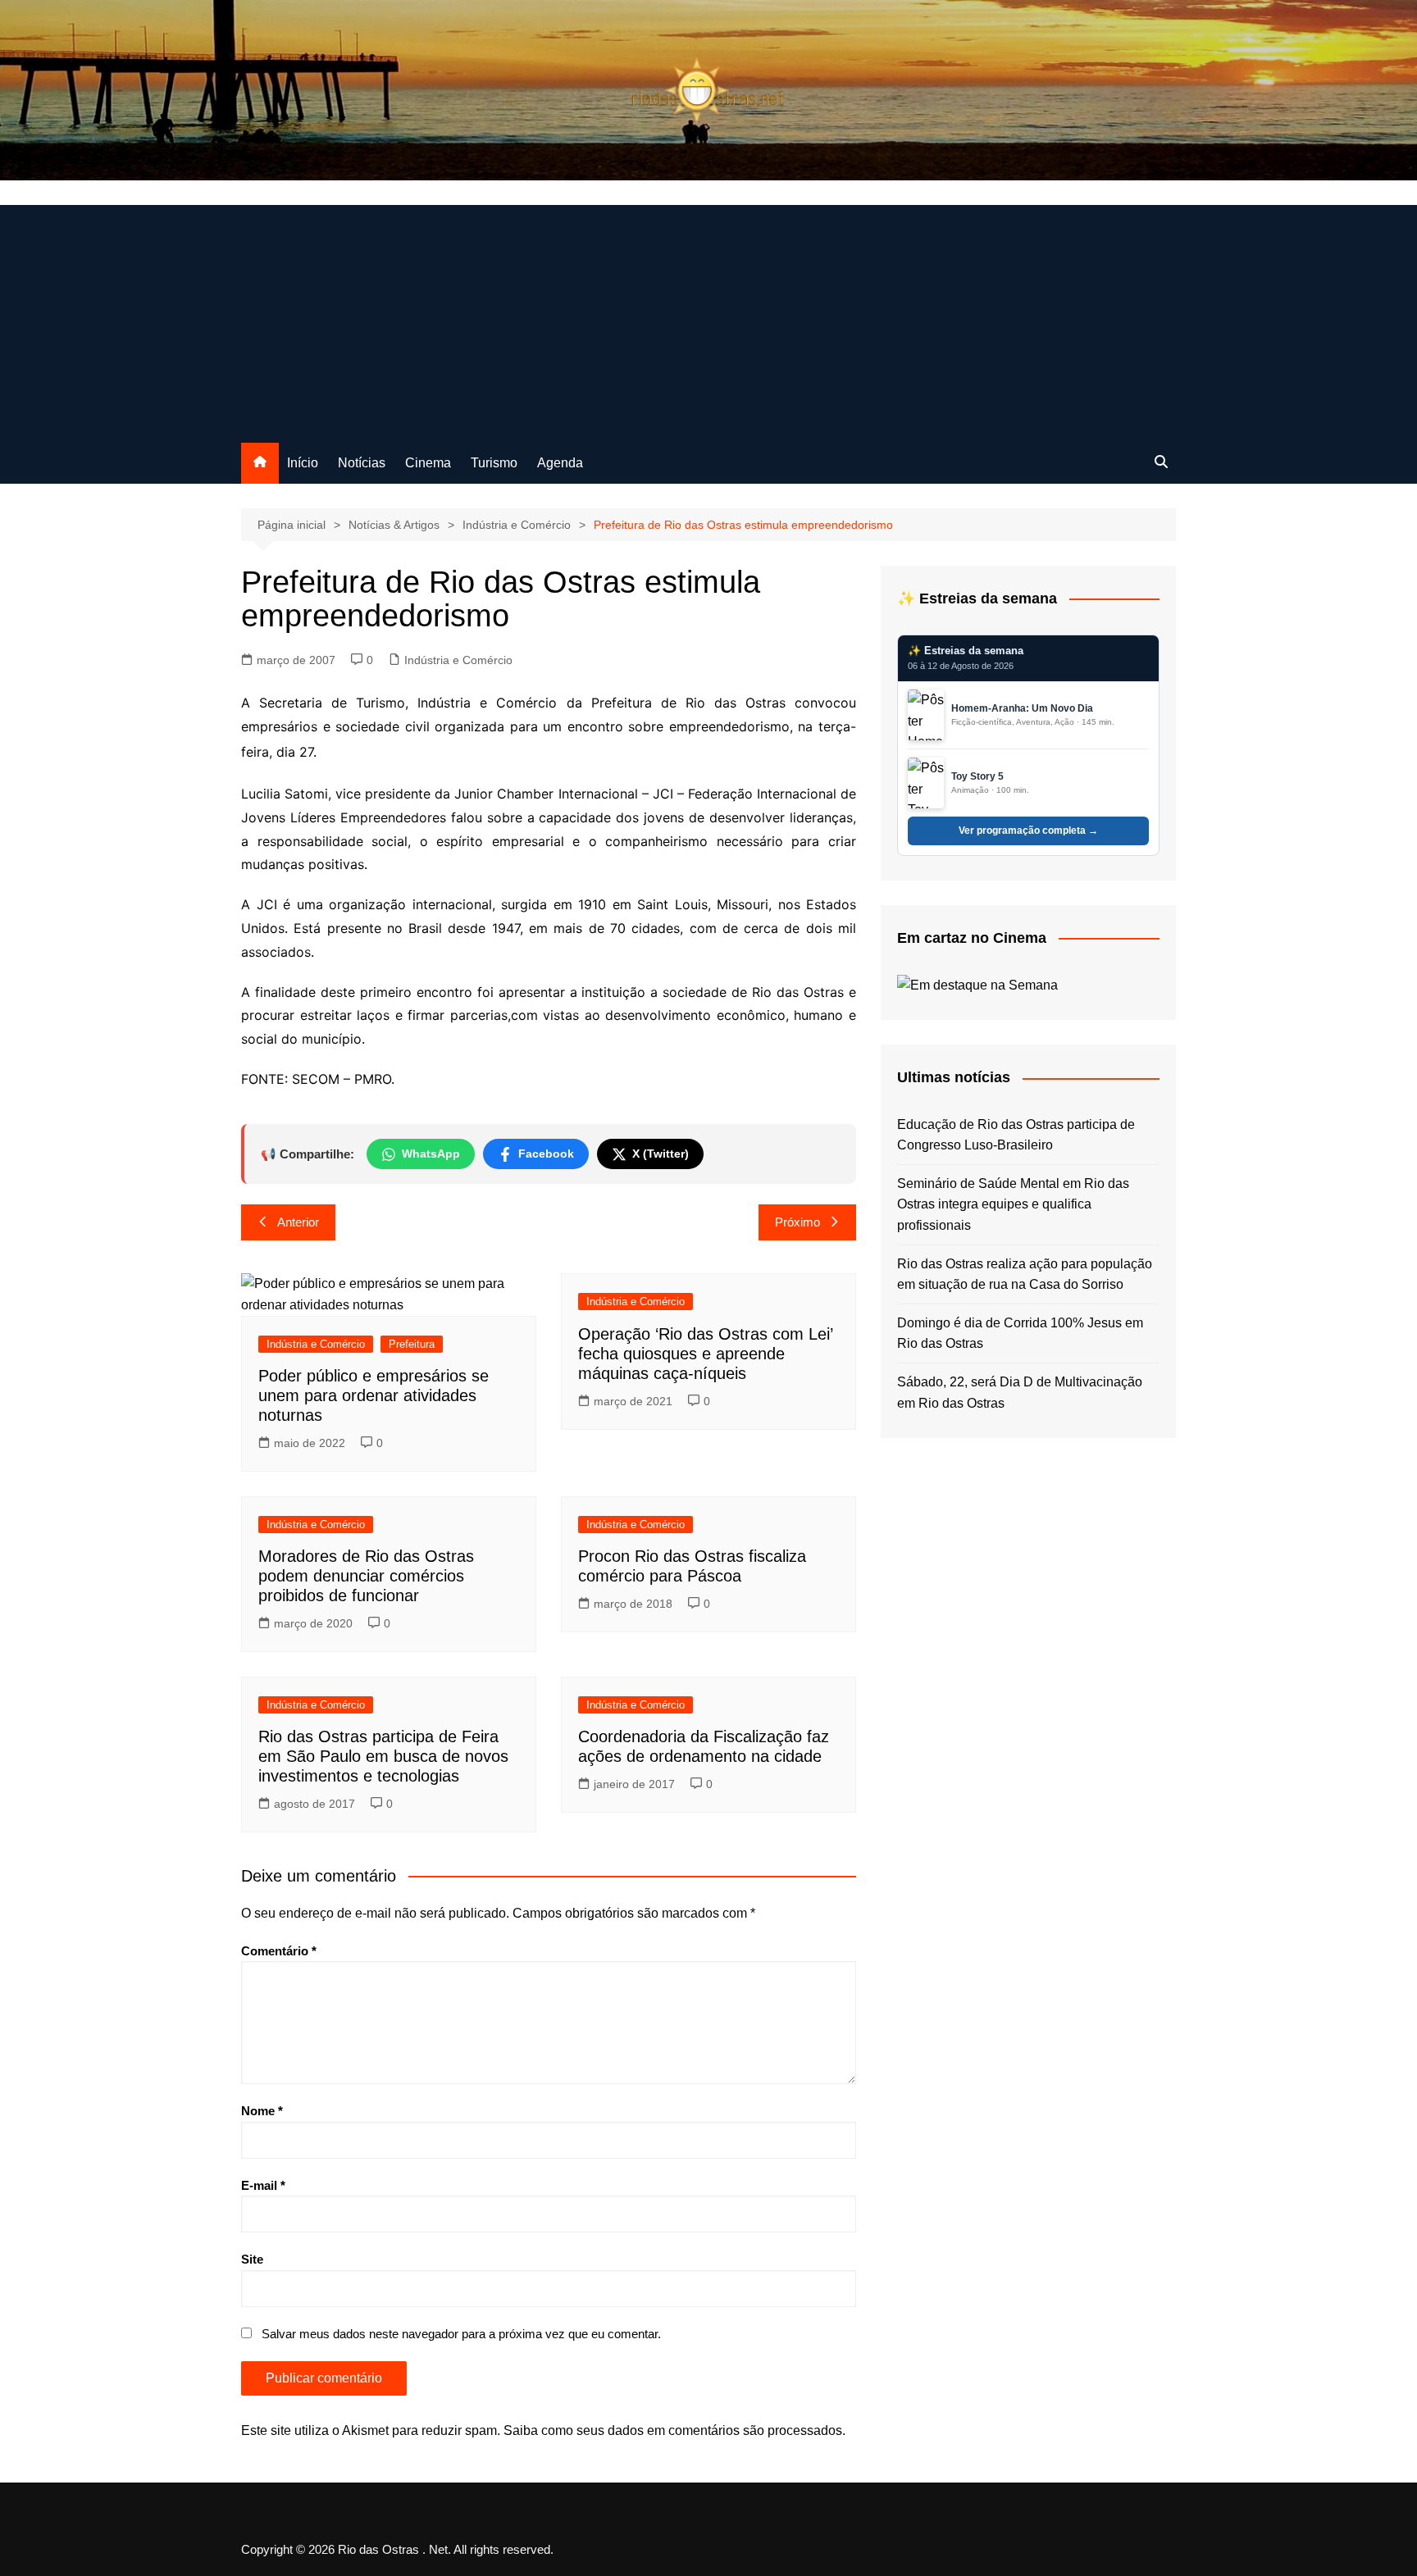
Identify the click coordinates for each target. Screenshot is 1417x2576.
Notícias (362, 463)
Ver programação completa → (1028, 831)
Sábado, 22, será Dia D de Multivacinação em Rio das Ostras (1020, 1393)
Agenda (560, 463)
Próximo (797, 1222)
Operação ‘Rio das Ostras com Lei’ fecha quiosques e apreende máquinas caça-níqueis (705, 1354)
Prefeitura (412, 1344)
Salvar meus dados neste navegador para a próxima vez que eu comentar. (461, 2334)
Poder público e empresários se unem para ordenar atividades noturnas (374, 1395)
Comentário (279, 1951)
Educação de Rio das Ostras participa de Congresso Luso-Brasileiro (1016, 1135)
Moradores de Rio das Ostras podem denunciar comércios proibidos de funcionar (366, 1576)
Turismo (494, 463)
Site (252, 2259)
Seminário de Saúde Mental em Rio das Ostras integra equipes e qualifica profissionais (1013, 1204)
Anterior (298, 1222)
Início (303, 463)
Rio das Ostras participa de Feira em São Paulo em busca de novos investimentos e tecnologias (383, 1756)
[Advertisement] (708, 320)
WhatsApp (431, 1154)
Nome (262, 2111)
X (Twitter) (661, 1154)
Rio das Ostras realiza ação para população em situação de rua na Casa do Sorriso (1025, 1274)
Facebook (546, 1154)
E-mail (263, 2185)
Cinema (428, 463)
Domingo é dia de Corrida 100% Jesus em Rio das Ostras (1020, 1334)
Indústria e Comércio (458, 660)
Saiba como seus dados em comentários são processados (673, 2430)
